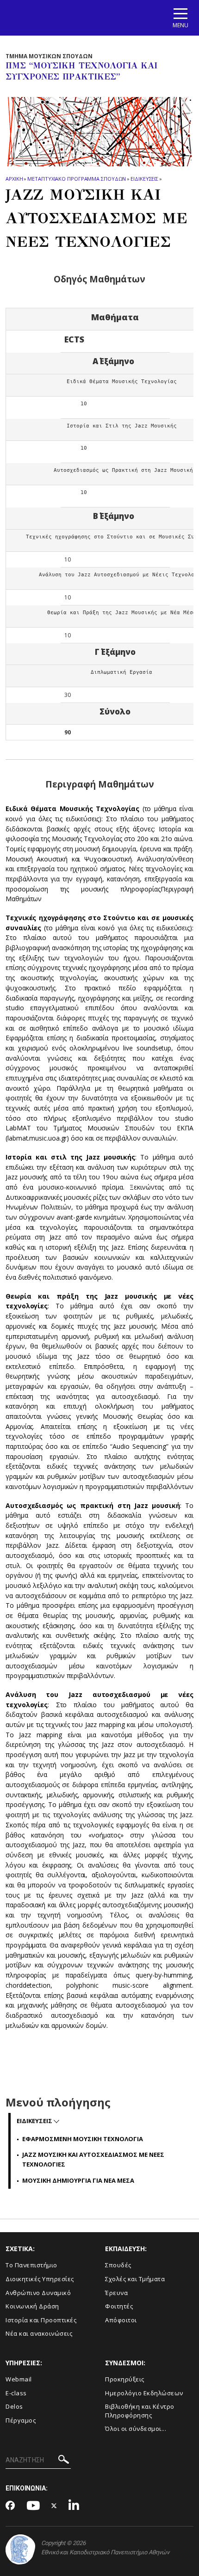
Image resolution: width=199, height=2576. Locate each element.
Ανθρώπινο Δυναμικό (38, 2293)
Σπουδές (118, 2265)
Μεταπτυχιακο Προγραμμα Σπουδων (77, 179)
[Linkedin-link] (74, 2506)
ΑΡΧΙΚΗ (14, 179)
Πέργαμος (21, 2420)
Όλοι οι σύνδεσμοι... (136, 2429)
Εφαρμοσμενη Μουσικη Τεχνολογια (83, 2139)
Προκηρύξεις (125, 2379)
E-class (16, 2393)
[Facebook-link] (10, 2506)
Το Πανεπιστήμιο (31, 2265)
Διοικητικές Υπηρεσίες (40, 2279)
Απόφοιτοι (121, 2320)
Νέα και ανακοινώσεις (39, 2333)
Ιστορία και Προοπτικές (41, 2320)
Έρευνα (116, 2293)
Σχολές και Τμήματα (135, 2279)
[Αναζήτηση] (64, 2461)
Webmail (19, 2379)
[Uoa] (20, 2549)
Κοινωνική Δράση (32, 2306)
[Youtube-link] (33, 2506)
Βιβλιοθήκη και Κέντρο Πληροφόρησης (140, 2411)
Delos (14, 2406)
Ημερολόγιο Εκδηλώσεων (144, 2393)
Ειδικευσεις (144, 179)
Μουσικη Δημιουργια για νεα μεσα (78, 2180)
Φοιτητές (119, 2306)
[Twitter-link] (54, 2506)
